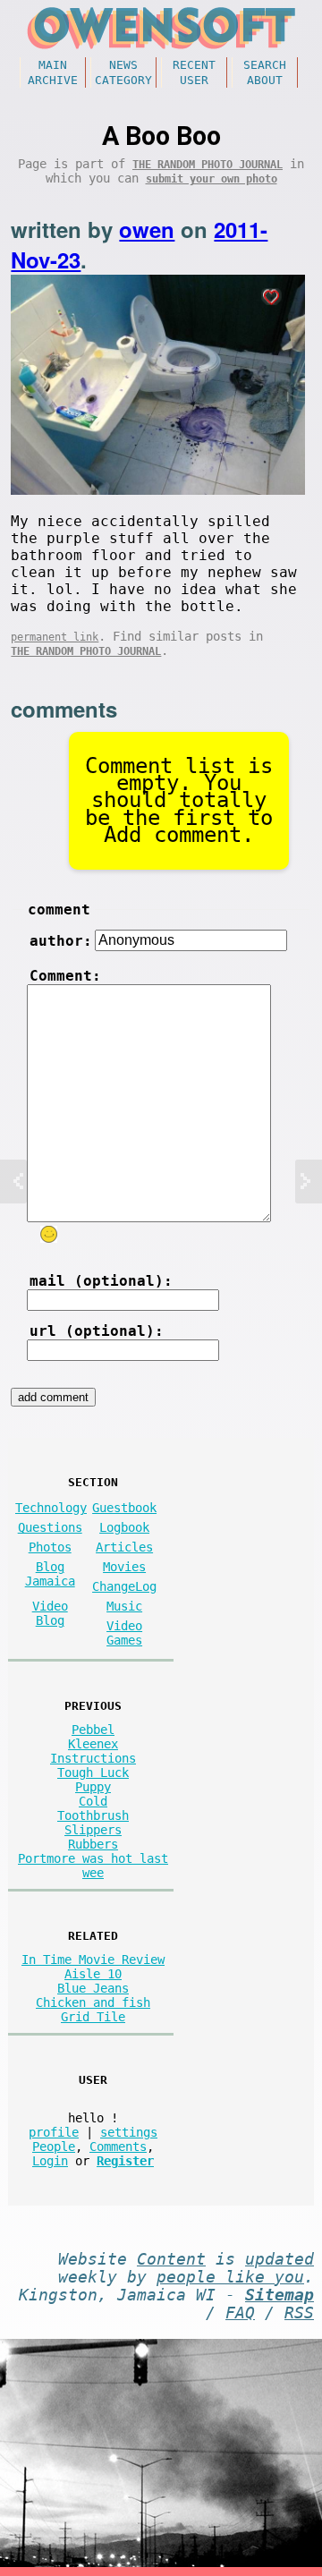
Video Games (124, 1633)
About (265, 80)
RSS (299, 2313)
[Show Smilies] (49, 1234)
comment (59, 910)
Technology (51, 1508)
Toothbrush (93, 1815)
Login (50, 2161)
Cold (93, 1801)
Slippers (93, 1830)
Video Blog (50, 1613)
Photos (50, 1547)
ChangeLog (124, 1586)
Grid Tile (93, 2017)
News (123, 65)
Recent (194, 65)
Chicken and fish (93, 2002)
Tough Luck (93, 1773)
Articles (124, 1547)
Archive (53, 80)
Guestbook (124, 1508)
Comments (118, 2147)
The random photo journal (208, 165)
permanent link (55, 637)
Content (171, 2259)
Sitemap (280, 2295)
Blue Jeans (93, 1988)
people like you (230, 2277)
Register (125, 2161)
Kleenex (93, 1744)
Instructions (93, 1758)
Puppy (93, 1787)
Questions (50, 1527)
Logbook (124, 1527)
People (54, 2147)
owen (147, 229)
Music (124, 1606)
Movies (124, 1567)
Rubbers (93, 1844)
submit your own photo (212, 179)
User (194, 80)
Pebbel (93, 1730)
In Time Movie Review (93, 1960)
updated (280, 2259)
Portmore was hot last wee (93, 1866)
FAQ (240, 2313)
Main (53, 65)
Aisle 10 (93, 1974)
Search (265, 65)
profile (54, 2132)
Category (123, 80)
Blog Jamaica (50, 1574)
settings (129, 2132)
